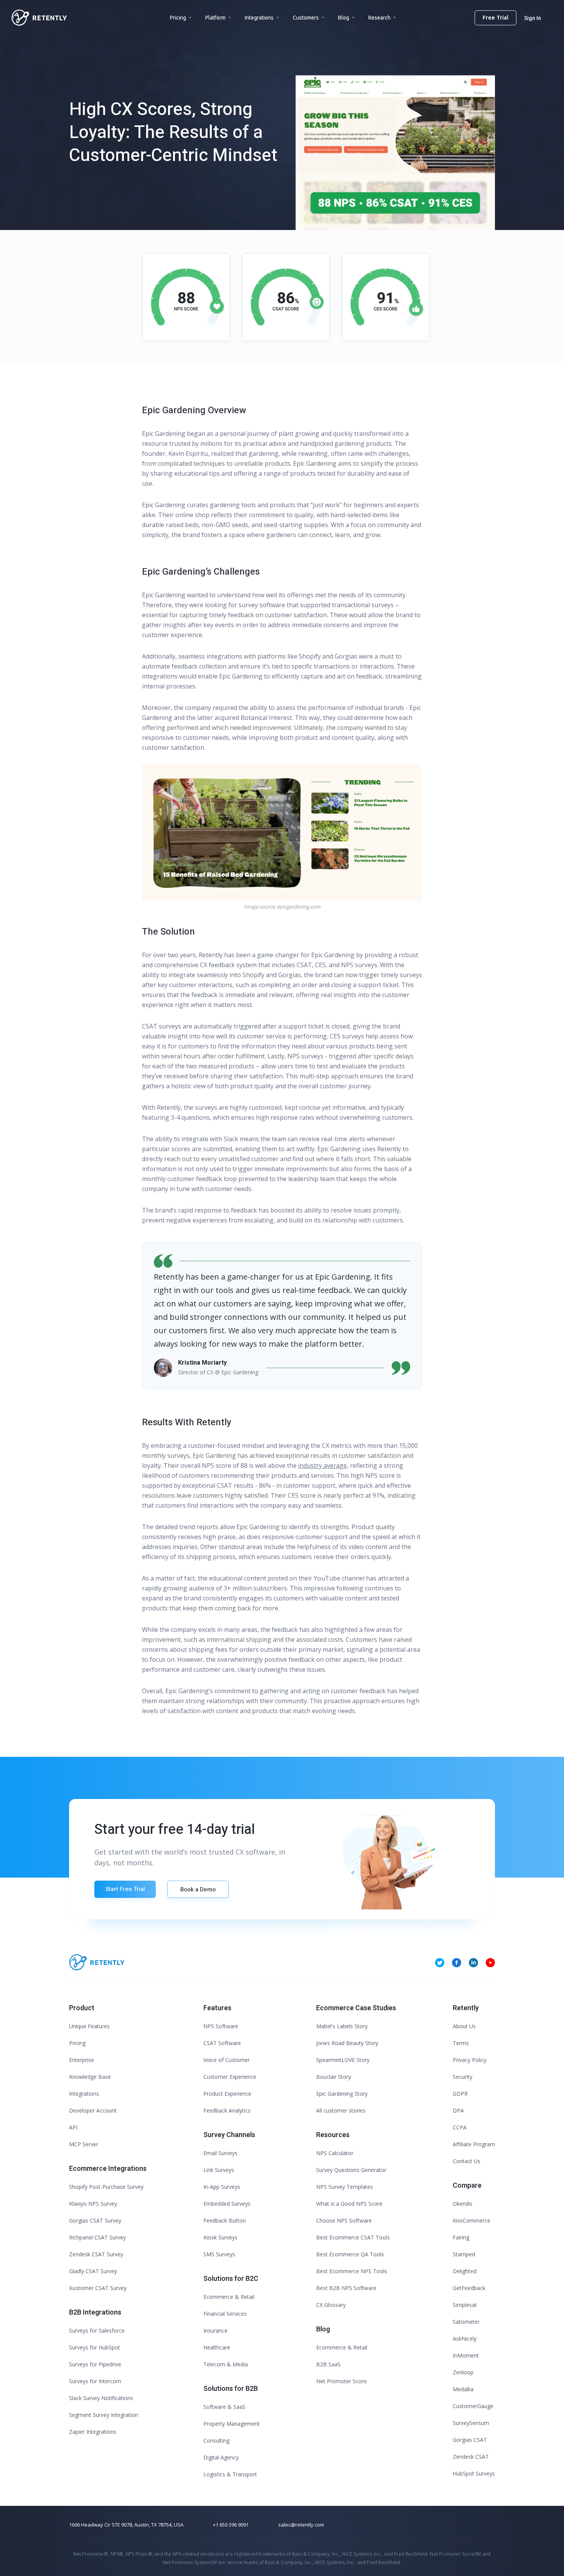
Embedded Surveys (227, 2204)
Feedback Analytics (227, 2110)
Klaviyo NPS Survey (93, 2204)
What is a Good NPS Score (349, 2204)
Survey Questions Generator (351, 2170)
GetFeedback (469, 2288)
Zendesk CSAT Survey (96, 2254)
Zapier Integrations (93, 2432)
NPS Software (221, 2026)
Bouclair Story (334, 2077)
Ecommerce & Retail (229, 2297)
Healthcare (217, 2347)
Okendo (463, 2204)
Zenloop (463, 2372)
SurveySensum (471, 2423)
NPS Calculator (335, 2153)
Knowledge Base (90, 2077)
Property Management (232, 2424)
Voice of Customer (227, 2060)
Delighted (465, 2271)
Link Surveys (219, 2170)
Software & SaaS (224, 2407)
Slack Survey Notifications (101, 2398)
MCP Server (84, 2144)
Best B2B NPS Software (346, 2288)
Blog (344, 18)
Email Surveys (220, 2153)
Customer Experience (230, 2077)
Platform (215, 18)
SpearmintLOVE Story (343, 2060)
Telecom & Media (226, 2364)
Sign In (533, 18)
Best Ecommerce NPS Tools (352, 2271)
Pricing (178, 18)
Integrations (259, 18)
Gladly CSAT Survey (93, 2271)
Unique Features (89, 2026)
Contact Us (467, 2161)
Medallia (463, 2389)
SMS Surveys (219, 2254)
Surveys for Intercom (95, 2381)
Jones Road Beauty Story (347, 2043)
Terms (461, 2043)
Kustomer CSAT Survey (98, 2288)
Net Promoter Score (341, 2381)
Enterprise (82, 2060)
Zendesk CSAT (471, 2457)
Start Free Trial (125, 1889)
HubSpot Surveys (474, 2473)
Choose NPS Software (344, 2220)
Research (379, 18)
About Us (464, 2026)
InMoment (466, 2355)
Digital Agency (221, 2457)
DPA (458, 2110)
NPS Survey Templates (345, 2187)
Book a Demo (198, 1889)
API (73, 2127)
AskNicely (465, 2339)
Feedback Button (225, 2220)
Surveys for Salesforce (97, 2330)
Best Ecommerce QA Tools (350, 2254)
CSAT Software (222, 2043)
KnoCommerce (472, 2220)
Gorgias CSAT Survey (95, 2220)
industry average (322, 1465)
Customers (306, 18)
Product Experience (227, 2094)
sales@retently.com (301, 2525)
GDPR (460, 2094)
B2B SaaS (328, 2364)
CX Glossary (331, 2305)
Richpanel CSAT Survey (97, 2237)
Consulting (216, 2440)
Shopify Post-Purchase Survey (106, 2187)
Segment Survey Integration (104, 2415)
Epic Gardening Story (342, 2094)
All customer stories (341, 2110)
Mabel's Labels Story (342, 2026)
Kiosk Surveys (220, 2237)
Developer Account (93, 2110)
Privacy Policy (470, 2060)
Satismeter (466, 2322)
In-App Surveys (222, 2187)
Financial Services (225, 2314)
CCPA (460, 2127)
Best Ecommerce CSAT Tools (353, 2237)
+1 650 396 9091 (231, 2525)
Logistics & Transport (230, 2474)
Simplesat (465, 2305)
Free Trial (496, 17)
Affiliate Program (474, 2144)
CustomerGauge (473, 2406)
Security (463, 2077)
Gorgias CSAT (470, 2440)
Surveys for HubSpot (95, 2347)
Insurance (215, 2330)
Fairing (461, 2237)
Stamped (464, 2254)
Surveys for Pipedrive (95, 2364)
